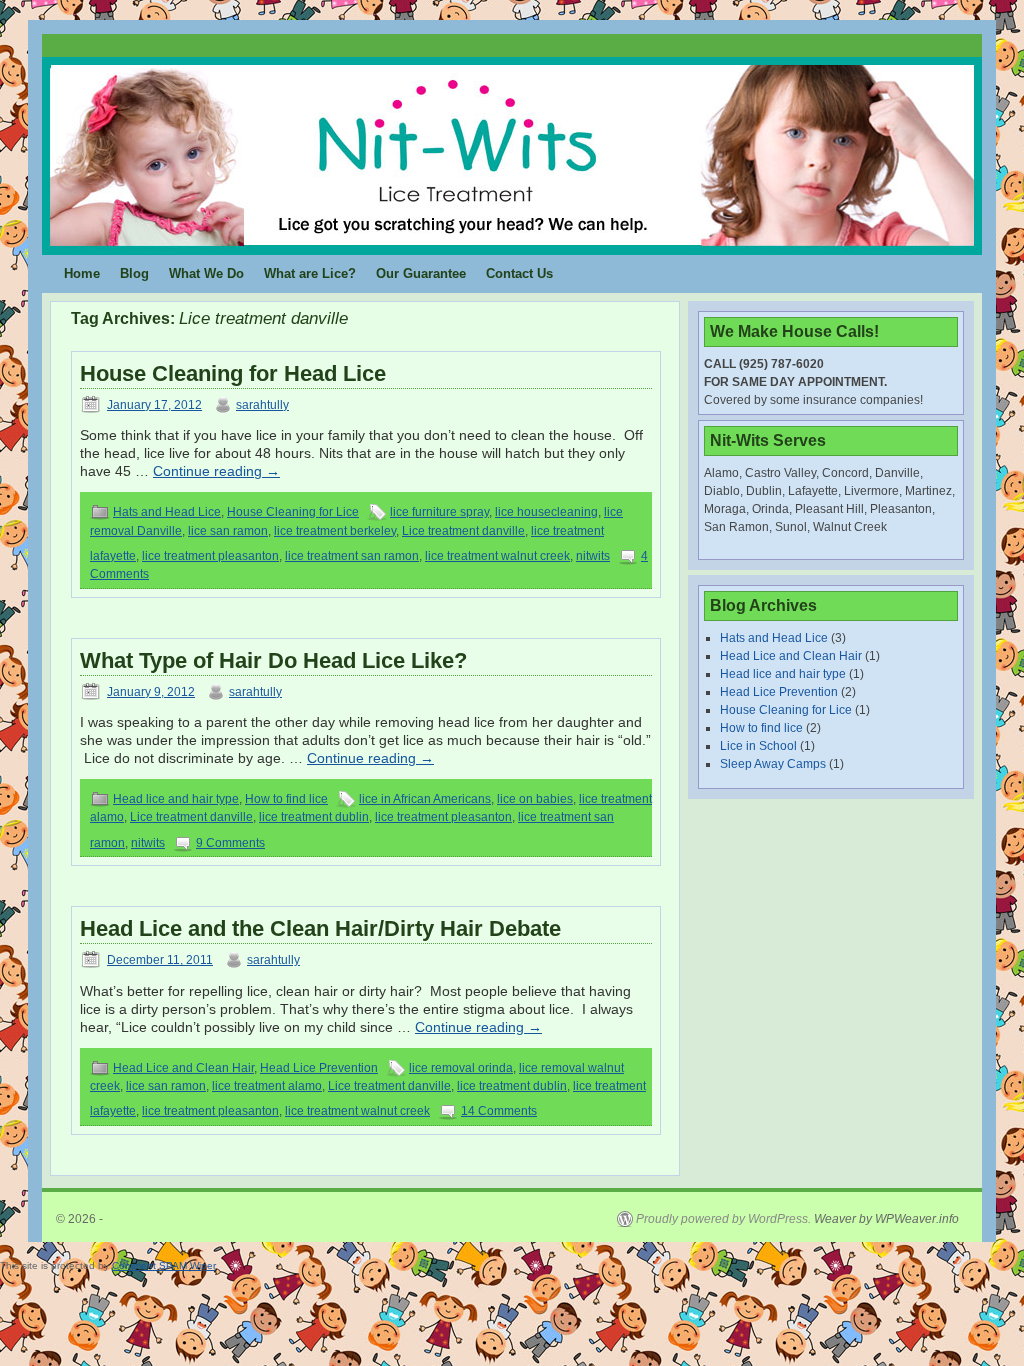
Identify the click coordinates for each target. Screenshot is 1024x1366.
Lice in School (758, 746)
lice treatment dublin (314, 817)
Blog (134, 273)
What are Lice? (310, 273)
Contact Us (519, 273)
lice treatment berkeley (335, 531)
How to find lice (286, 799)
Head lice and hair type (176, 799)
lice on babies (535, 799)
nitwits (593, 556)
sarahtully (262, 405)
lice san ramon (228, 531)
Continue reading (216, 471)
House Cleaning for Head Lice (233, 373)
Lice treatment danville (463, 531)
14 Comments (499, 1111)
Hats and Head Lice (167, 512)
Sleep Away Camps (773, 764)
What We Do (206, 273)
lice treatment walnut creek (497, 556)
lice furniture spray (439, 512)
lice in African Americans (425, 799)
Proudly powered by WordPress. (723, 1219)
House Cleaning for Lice (293, 512)
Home (82, 273)
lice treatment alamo (267, 1086)
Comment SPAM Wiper (163, 1265)
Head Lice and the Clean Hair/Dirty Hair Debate (320, 928)
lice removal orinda (461, 1068)
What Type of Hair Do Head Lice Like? (273, 660)
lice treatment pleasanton (210, 556)
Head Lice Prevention (319, 1068)
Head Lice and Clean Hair (183, 1068)
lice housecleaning (546, 512)
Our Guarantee (421, 273)
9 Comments (230, 843)
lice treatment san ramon (352, 556)
